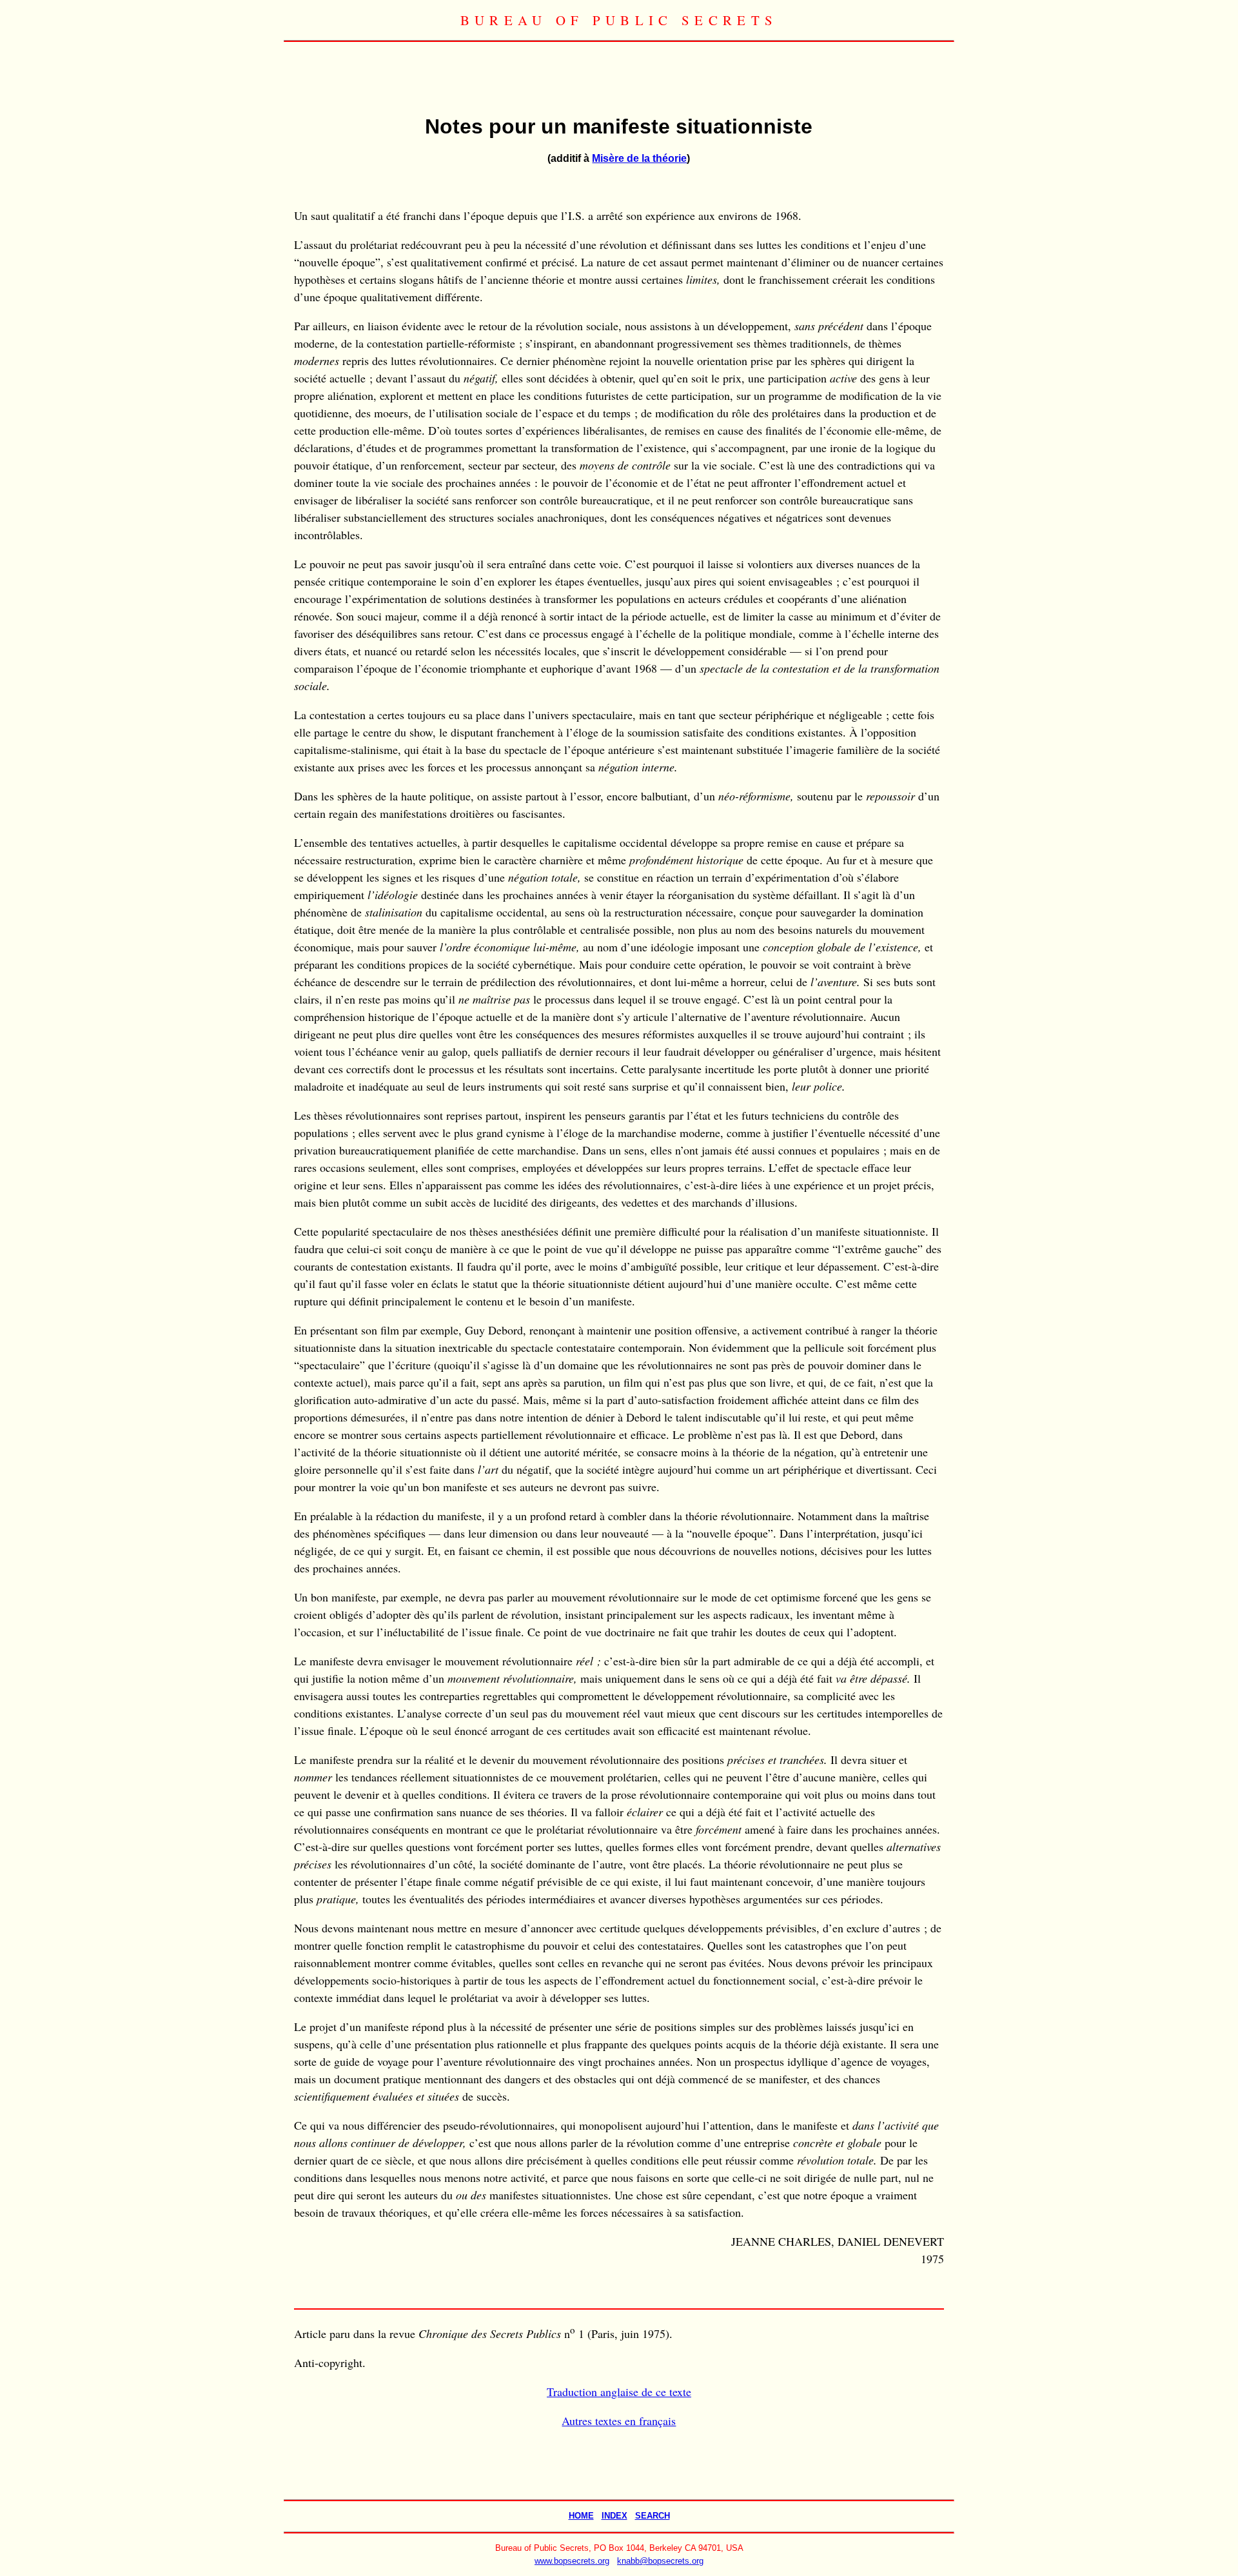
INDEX (614, 2516)
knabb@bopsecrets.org (660, 2561)
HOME (581, 2516)
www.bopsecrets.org (572, 2561)
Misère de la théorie (639, 158)
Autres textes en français (619, 2421)
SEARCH (653, 2516)
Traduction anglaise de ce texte (619, 2392)
